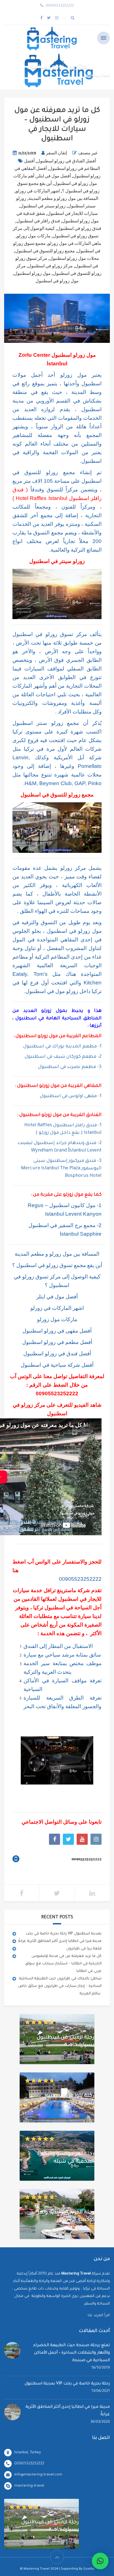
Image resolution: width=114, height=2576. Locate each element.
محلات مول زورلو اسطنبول (74, 258)
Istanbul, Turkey (28, 2453)
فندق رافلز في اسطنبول (38, 221)
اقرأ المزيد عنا (99, 2315)
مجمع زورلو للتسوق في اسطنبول (45, 251)
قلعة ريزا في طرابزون (84, 1949)
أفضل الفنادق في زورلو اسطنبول (66, 161)
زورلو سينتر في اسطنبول (43, 206)
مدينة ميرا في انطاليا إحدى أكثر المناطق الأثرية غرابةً (60, 1941)
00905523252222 (57, 1393)
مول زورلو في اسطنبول (57, 281)
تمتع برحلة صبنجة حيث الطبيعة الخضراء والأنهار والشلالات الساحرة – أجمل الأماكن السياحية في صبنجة (72, 2353)
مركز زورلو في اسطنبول (50, 266)
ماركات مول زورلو (34, 236)
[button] (100, 2561)
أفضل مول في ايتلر (54, 176)
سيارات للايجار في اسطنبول (72, 213)
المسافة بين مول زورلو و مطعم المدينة (63, 198)
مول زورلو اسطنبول (32, 273)
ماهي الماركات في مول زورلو (75, 243)
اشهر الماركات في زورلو (38, 191)
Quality (89, 2569)
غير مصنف (88, 153)
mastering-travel (29, 2486)
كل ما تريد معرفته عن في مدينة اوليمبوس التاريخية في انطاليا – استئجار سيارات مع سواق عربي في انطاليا (63, 1964)
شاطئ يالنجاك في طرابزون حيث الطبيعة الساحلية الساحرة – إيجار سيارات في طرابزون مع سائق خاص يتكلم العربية (60, 1986)
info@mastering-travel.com (38, 2475)
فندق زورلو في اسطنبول (79, 228)
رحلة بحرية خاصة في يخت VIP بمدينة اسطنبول (64, 1934)
